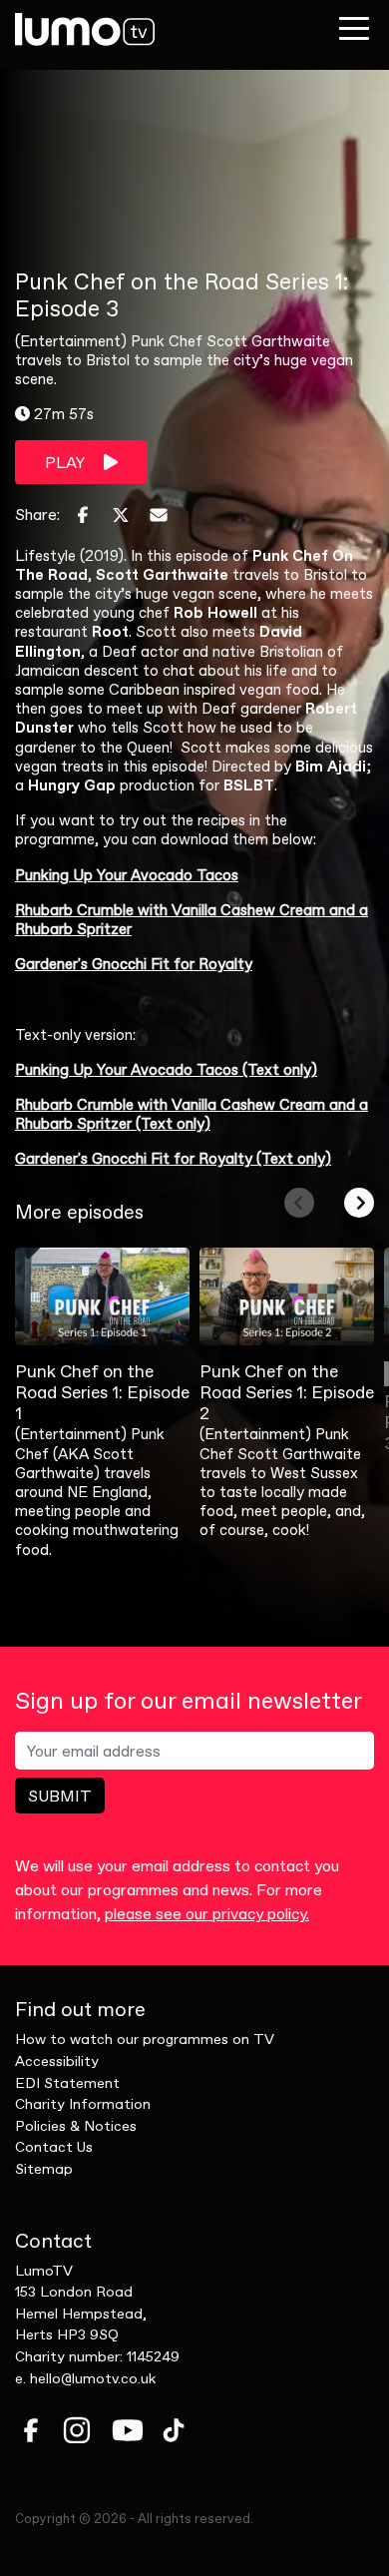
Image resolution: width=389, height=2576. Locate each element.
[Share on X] (121, 515)
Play (66, 462)
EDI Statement (67, 2083)
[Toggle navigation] (354, 28)
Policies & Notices (76, 2126)
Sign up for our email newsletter (189, 1701)
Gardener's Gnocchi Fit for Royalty (134, 964)
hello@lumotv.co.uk (93, 2378)
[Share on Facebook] (83, 515)
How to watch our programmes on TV (145, 2039)
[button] (299, 1203)
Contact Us (54, 2147)
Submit (60, 1796)
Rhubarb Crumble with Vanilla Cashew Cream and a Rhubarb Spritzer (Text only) (192, 1114)
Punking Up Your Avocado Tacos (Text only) (166, 1069)
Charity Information (83, 2104)
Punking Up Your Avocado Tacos (127, 875)
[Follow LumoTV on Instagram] (77, 2430)
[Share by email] (159, 515)
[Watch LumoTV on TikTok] (174, 2430)
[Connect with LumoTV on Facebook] (31, 2430)
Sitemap (44, 2169)
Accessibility (57, 2061)
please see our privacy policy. (207, 1913)
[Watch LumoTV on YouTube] (128, 2430)
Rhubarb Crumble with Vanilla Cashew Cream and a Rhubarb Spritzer (192, 919)
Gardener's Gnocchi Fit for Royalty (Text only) (173, 1158)
